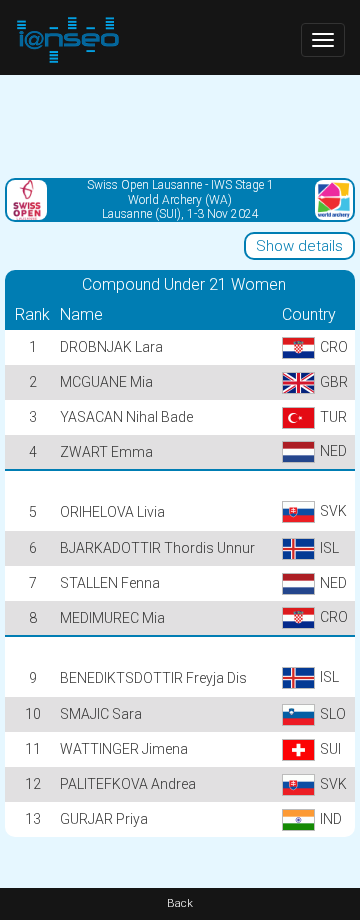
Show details (299, 246)
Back (180, 903)
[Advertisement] (180, 125)
